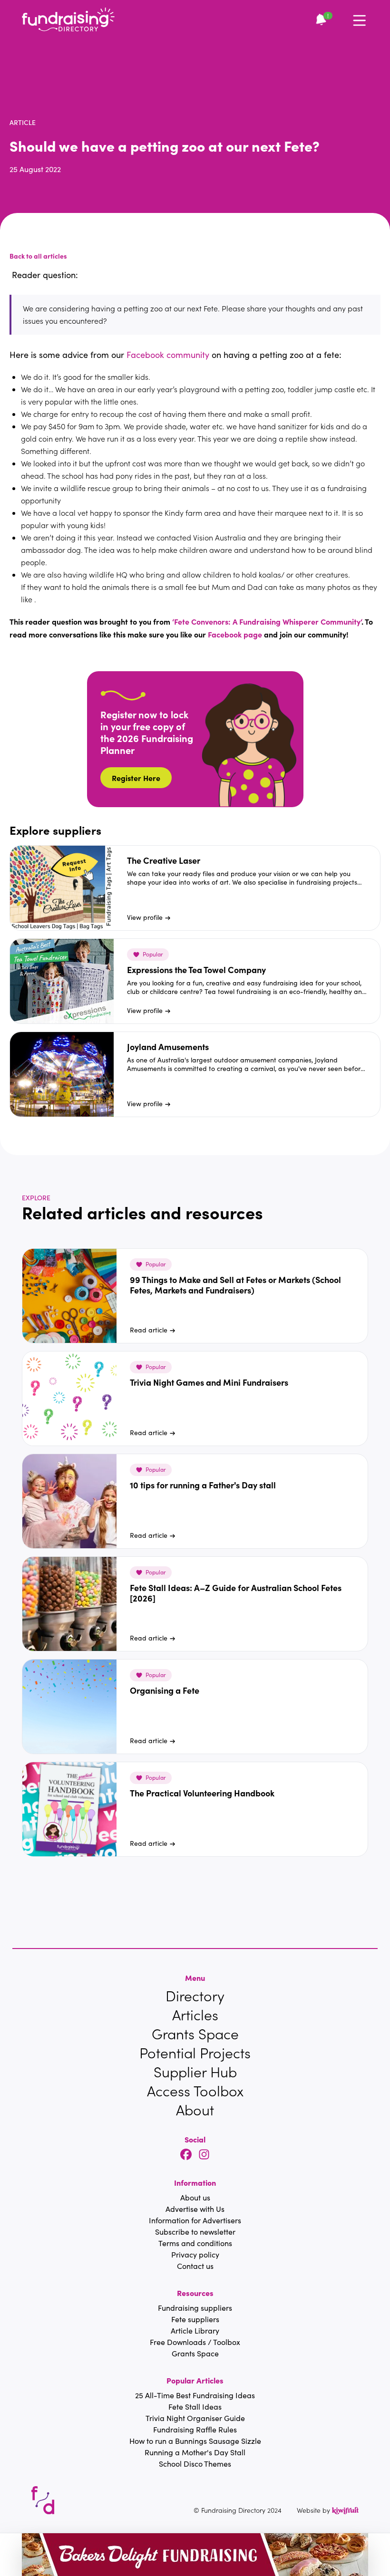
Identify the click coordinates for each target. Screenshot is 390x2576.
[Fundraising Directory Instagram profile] (204, 2155)
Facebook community (168, 355)
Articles (195, 2015)
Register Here (136, 778)
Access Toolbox (195, 2091)
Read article (149, 1330)
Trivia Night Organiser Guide (195, 2418)
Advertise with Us (195, 2209)
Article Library (195, 2330)
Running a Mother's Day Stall (195, 2452)
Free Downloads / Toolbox (195, 2342)
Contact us (195, 2266)
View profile (145, 917)
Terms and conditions (195, 2243)
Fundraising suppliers (195, 2308)
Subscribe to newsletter (195, 2232)
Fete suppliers (195, 2319)
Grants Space (195, 2034)
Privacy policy (195, 2254)
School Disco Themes (195, 2464)
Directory (195, 1996)
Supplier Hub (195, 2072)
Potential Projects (195, 2053)
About (195, 2110)
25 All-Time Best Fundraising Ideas (195, 2395)
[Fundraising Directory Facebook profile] (186, 2155)
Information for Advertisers (195, 2220)
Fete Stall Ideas (195, 2407)
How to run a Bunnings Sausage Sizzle (195, 2441)
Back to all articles (38, 256)
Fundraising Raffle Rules (195, 2429)
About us (195, 2197)
